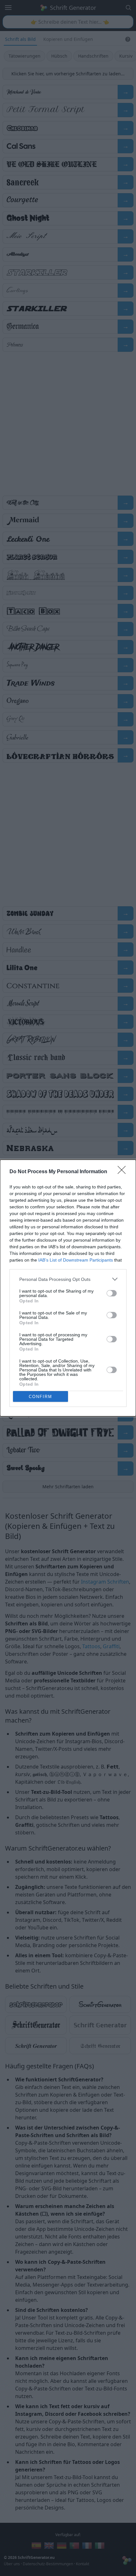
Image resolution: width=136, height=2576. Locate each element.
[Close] (124, 1172)
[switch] (112, 1293)
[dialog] (68, 1288)
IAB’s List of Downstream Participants (76, 1260)
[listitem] (68, 1279)
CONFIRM (40, 1397)
